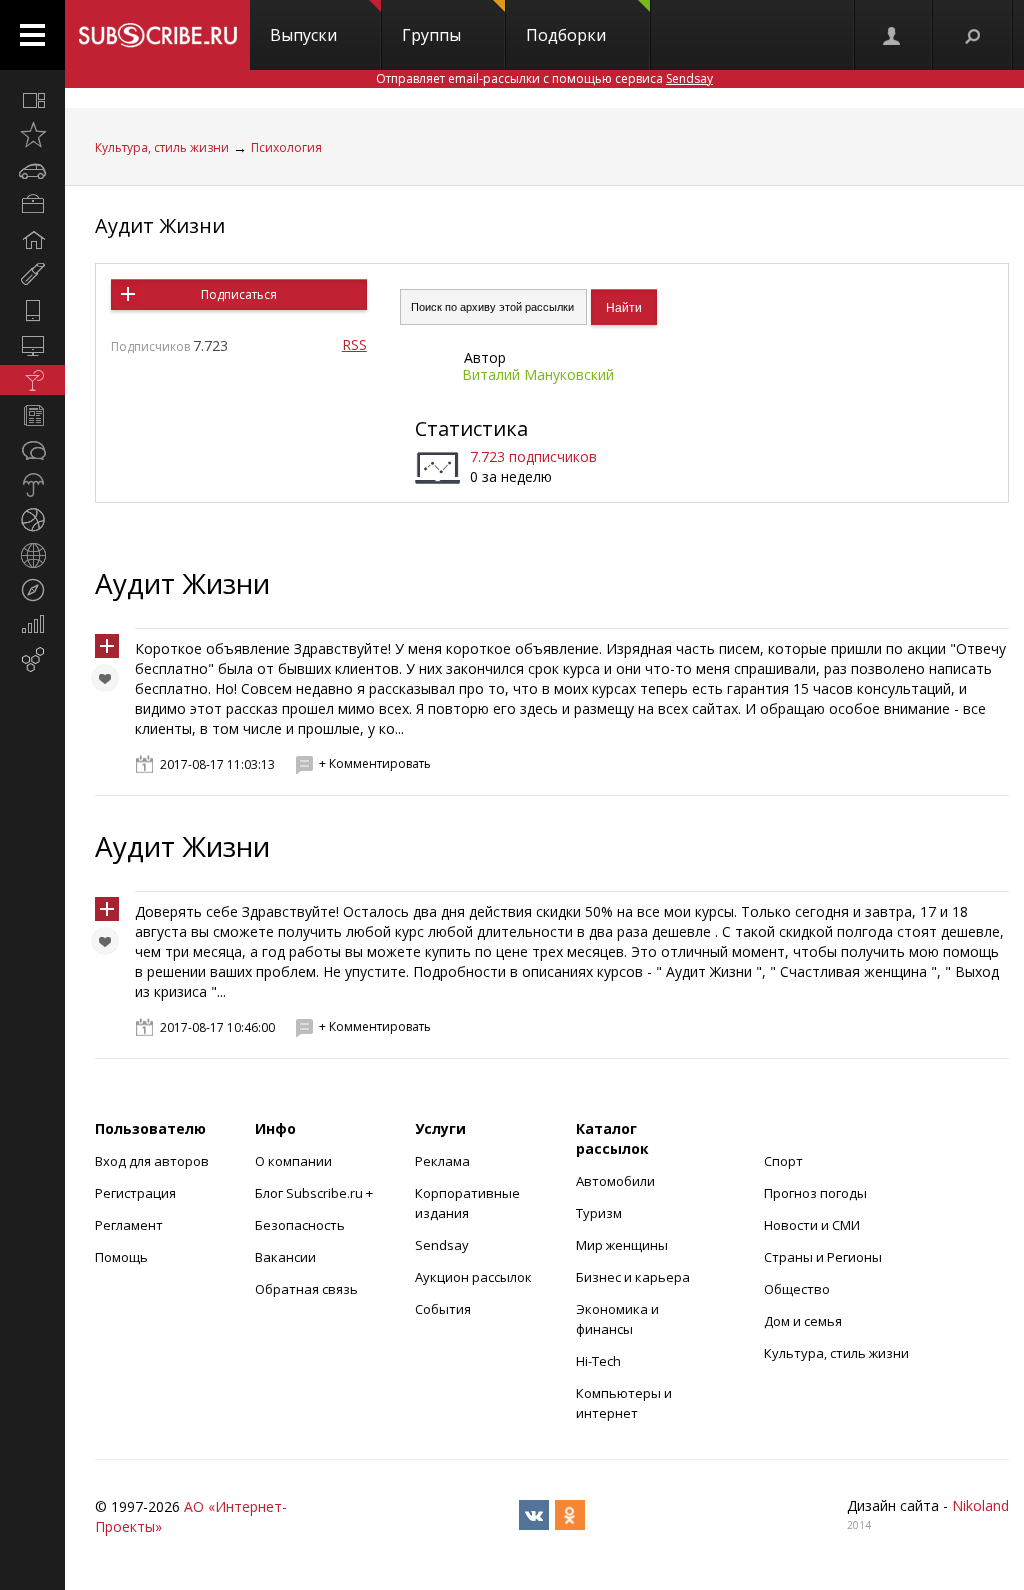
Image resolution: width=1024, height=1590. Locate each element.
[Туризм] (32, 590)
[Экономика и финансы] (32, 625)
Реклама (442, 1161)
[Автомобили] (32, 170)
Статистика (471, 428)
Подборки (566, 35)
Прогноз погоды (815, 1193)
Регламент (129, 1225)
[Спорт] (32, 520)
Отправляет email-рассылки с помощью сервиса (544, 78)
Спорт (783, 1161)
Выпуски (303, 35)
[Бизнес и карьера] (32, 205)
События (443, 1309)
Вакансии (285, 1257)
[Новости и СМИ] (32, 415)
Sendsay (442, 1245)
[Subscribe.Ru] (157, 35)
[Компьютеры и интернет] (32, 345)
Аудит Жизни (160, 225)
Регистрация (135, 1193)
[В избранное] (110, 683)
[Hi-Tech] (32, 310)
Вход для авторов (152, 1161)
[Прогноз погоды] (32, 485)
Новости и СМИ (812, 1225)
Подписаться (239, 294)
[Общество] (32, 450)
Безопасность (300, 1225)
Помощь (121, 1257)
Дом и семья (803, 1321)
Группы (431, 35)
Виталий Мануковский (538, 374)
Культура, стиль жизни (162, 147)
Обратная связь (306, 1289)
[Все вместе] (32, 100)
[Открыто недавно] (32, 135)
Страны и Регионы (823, 1257)
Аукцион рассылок (473, 1277)
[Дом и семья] (32, 240)
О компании (293, 1161)
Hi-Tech (598, 1361)
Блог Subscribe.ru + (315, 1193)
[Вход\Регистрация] (893, 35)
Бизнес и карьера (633, 1277)
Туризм (599, 1213)
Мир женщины (622, 1245)
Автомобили (615, 1181)
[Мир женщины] (32, 275)
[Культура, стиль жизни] (32, 380)
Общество (797, 1289)
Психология (286, 147)
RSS (354, 344)
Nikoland (980, 1505)
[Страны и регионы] (32, 555)
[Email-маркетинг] (32, 660)
